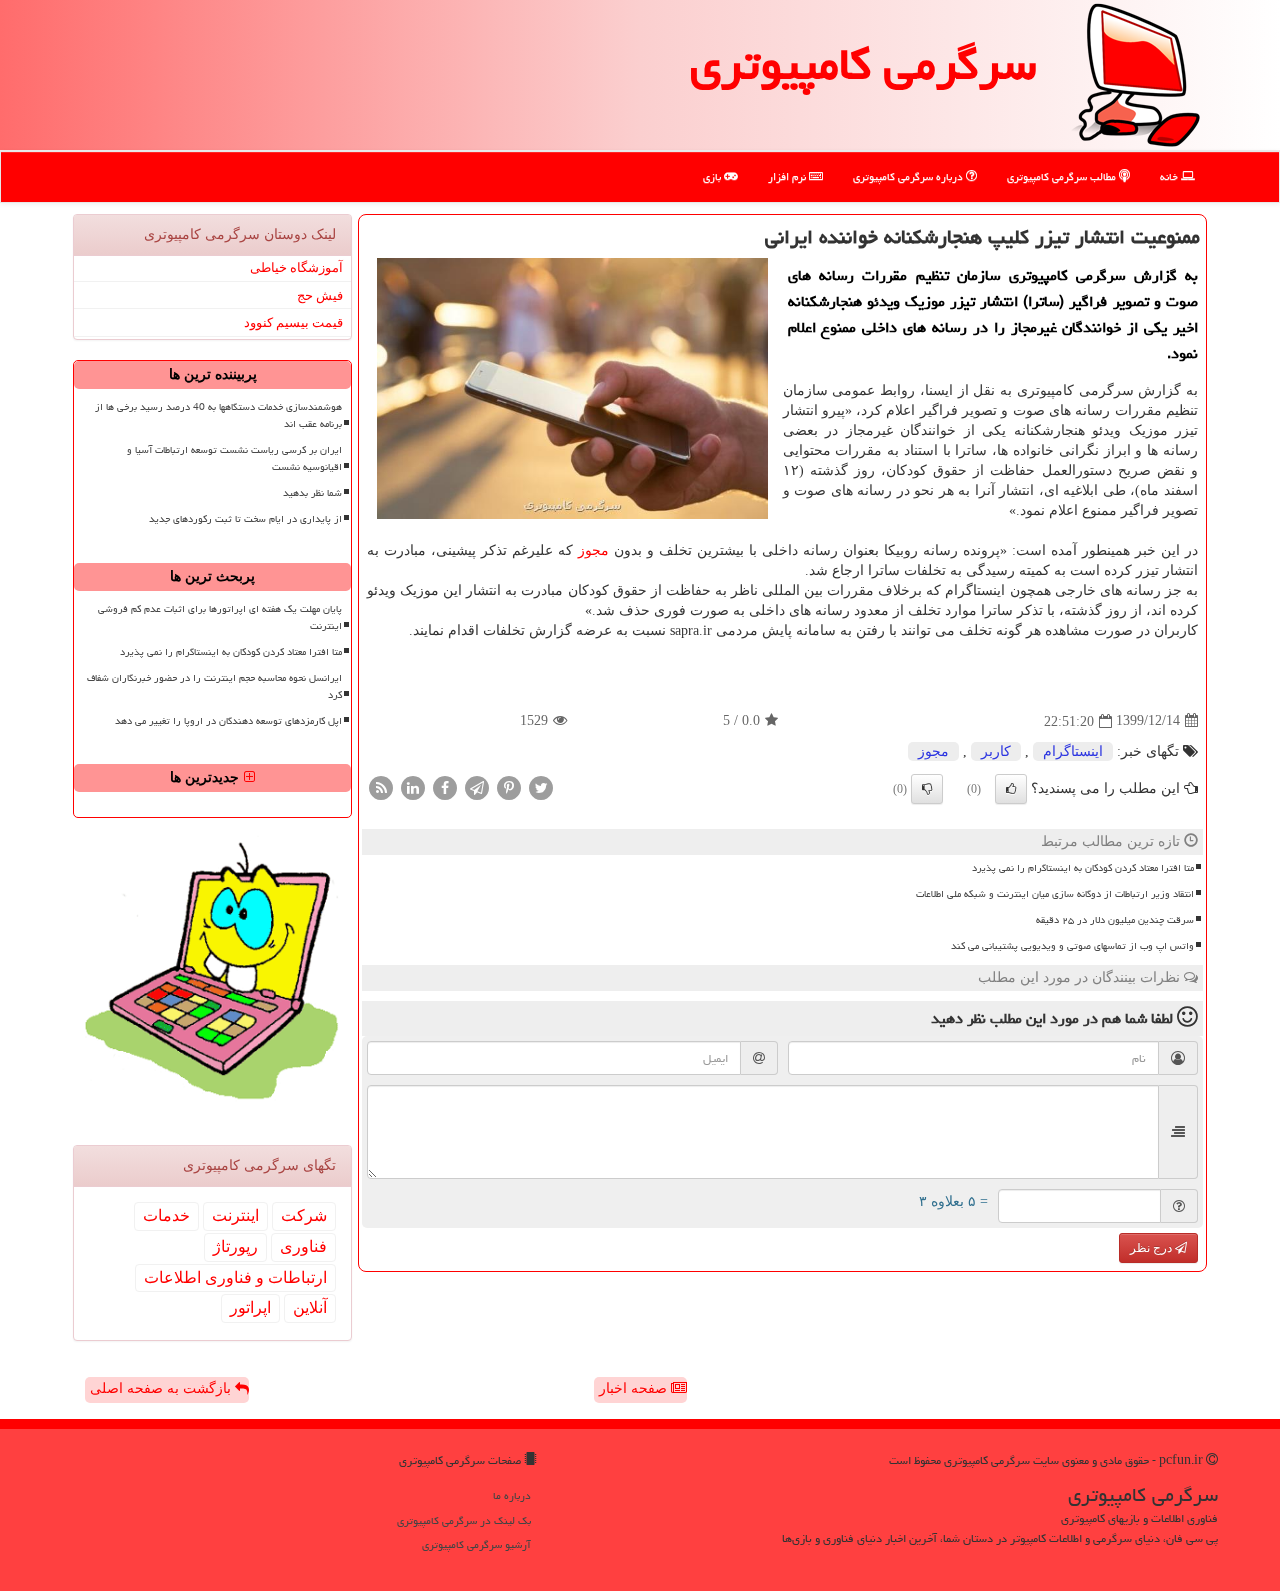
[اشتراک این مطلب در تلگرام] (477, 786)
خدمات (166, 1215)
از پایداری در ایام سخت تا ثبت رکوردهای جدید (245, 519)
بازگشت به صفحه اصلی (162, 1388)
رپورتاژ (235, 1246)
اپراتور (250, 1307)
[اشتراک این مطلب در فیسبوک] (445, 786)
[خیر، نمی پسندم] (927, 789)
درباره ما (512, 1495)
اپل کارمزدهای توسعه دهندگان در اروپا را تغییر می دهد (228, 721)
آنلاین (310, 1307)
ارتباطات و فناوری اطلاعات (235, 1277)
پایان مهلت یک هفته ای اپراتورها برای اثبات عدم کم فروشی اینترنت (220, 617)
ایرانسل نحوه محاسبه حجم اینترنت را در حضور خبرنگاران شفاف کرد (214, 686)
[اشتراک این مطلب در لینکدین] (413, 786)
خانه (1170, 176)
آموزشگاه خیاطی (296, 267)
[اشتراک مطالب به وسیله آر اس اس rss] (381, 786)
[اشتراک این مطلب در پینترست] (509, 786)
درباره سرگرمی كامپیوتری (909, 176)
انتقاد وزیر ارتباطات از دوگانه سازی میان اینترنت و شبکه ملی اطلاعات (1055, 894)
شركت (304, 1215)
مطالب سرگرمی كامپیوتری (1063, 176)
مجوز (593, 550)
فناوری (303, 1246)
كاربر (996, 751)
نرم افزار (788, 176)
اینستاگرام (1073, 751)
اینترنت (235, 1215)
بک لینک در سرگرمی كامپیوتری (464, 1520)
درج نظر (1152, 1248)
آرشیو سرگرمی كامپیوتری (476, 1544)
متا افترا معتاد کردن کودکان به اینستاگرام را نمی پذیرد (1083, 868)
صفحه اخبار (635, 1388)
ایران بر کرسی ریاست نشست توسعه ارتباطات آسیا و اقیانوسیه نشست (234, 458)
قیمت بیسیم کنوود (293, 322)
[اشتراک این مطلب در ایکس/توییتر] (541, 786)
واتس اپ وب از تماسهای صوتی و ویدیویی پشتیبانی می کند (1072, 946)
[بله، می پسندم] (1011, 789)
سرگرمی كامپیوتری (863, 64)
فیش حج (320, 295)
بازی (713, 176)
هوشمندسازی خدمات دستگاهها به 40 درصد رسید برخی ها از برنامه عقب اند (218, 415)
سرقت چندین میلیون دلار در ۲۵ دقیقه (1115, 920)
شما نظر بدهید (312, 493)
